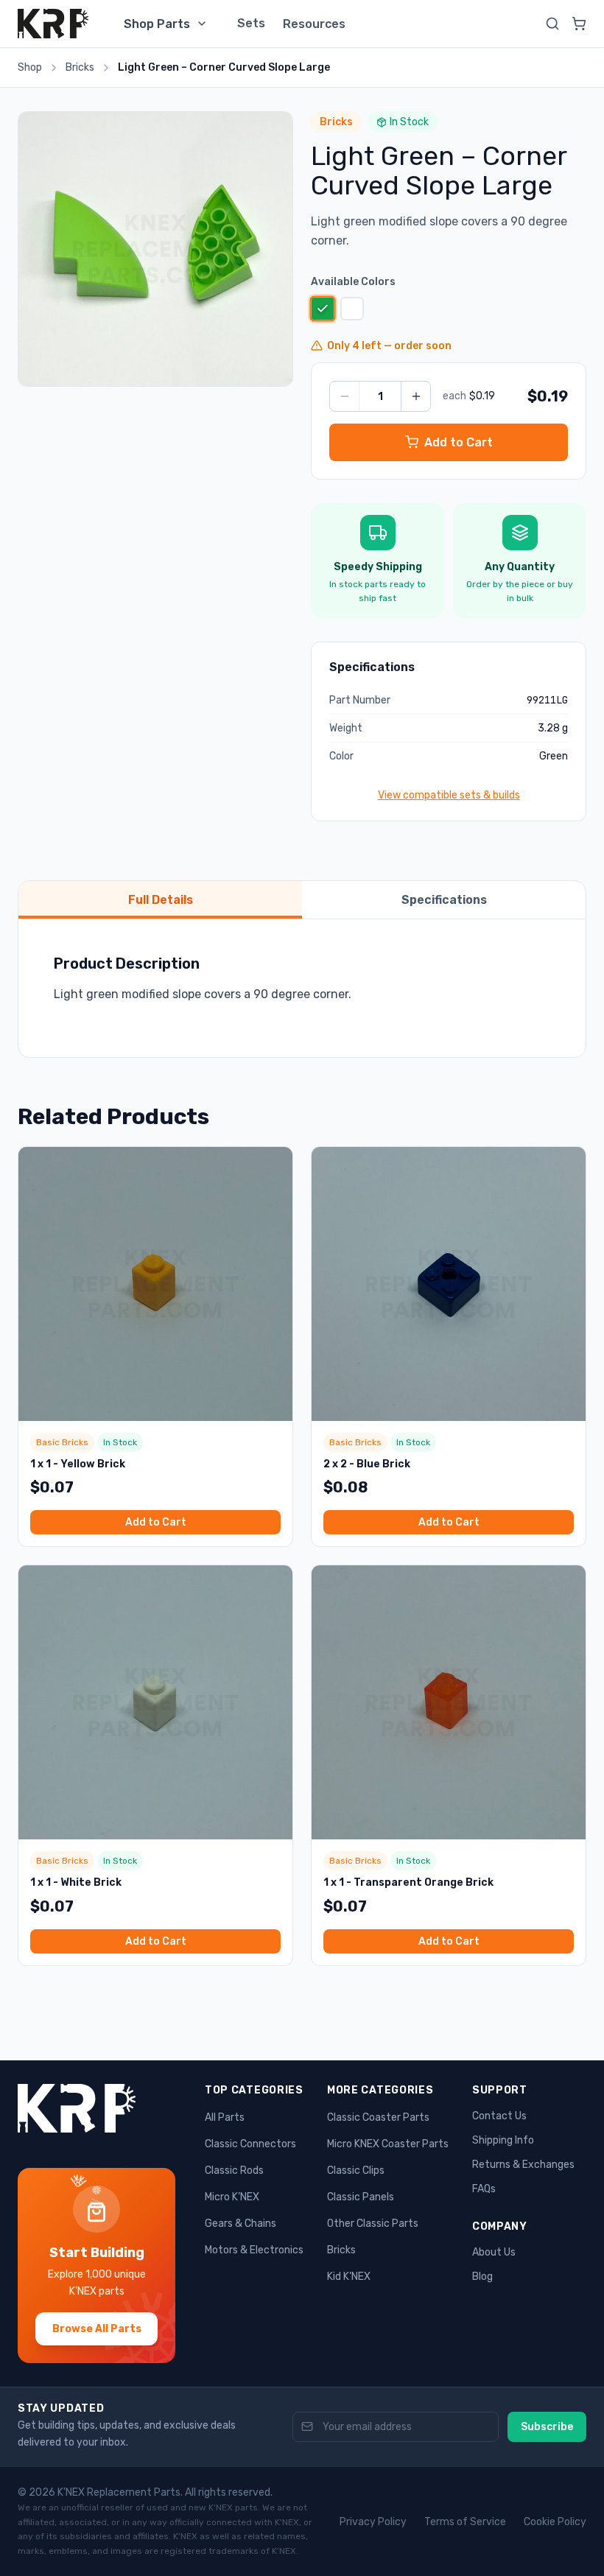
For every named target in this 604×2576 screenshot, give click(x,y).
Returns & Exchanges (523, 2165)
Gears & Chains (240, 2224)
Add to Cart (156, 1522)
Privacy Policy (373, 2522)
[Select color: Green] (322, 308)
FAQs (484, 2189)
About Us (494, 2252)
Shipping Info (503, 2140)
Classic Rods (234, 2170)
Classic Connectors (250, 2144)
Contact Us (499, 2116)
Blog (482, 2277)
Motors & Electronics (254, 2250)
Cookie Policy (555, 2522)
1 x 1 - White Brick (76, 1882)
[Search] (552, 24)
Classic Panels (361, 2197)
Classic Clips (356, 2170)
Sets (251, 23)
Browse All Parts (97, 2329)
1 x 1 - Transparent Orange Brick (408, 1882)
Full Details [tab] (161, 900)
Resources (314, 24)
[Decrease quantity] (345, 396)
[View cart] (579, 24)
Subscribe (547, 2427)
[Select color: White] (352, 309)
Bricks (80, 67)
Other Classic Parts (373, 2224)
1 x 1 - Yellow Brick (78, 1464)
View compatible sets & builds (449, 795)
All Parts (225, 2117)
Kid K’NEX (349, 2277)
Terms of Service (465, 2522)
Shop (30, 67)
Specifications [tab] (444, 900)
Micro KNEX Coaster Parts (388, 2144)
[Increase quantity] (415, 396)
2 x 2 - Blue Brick (367, 1464)
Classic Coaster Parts (378, 2117)
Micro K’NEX (232, 2197)
